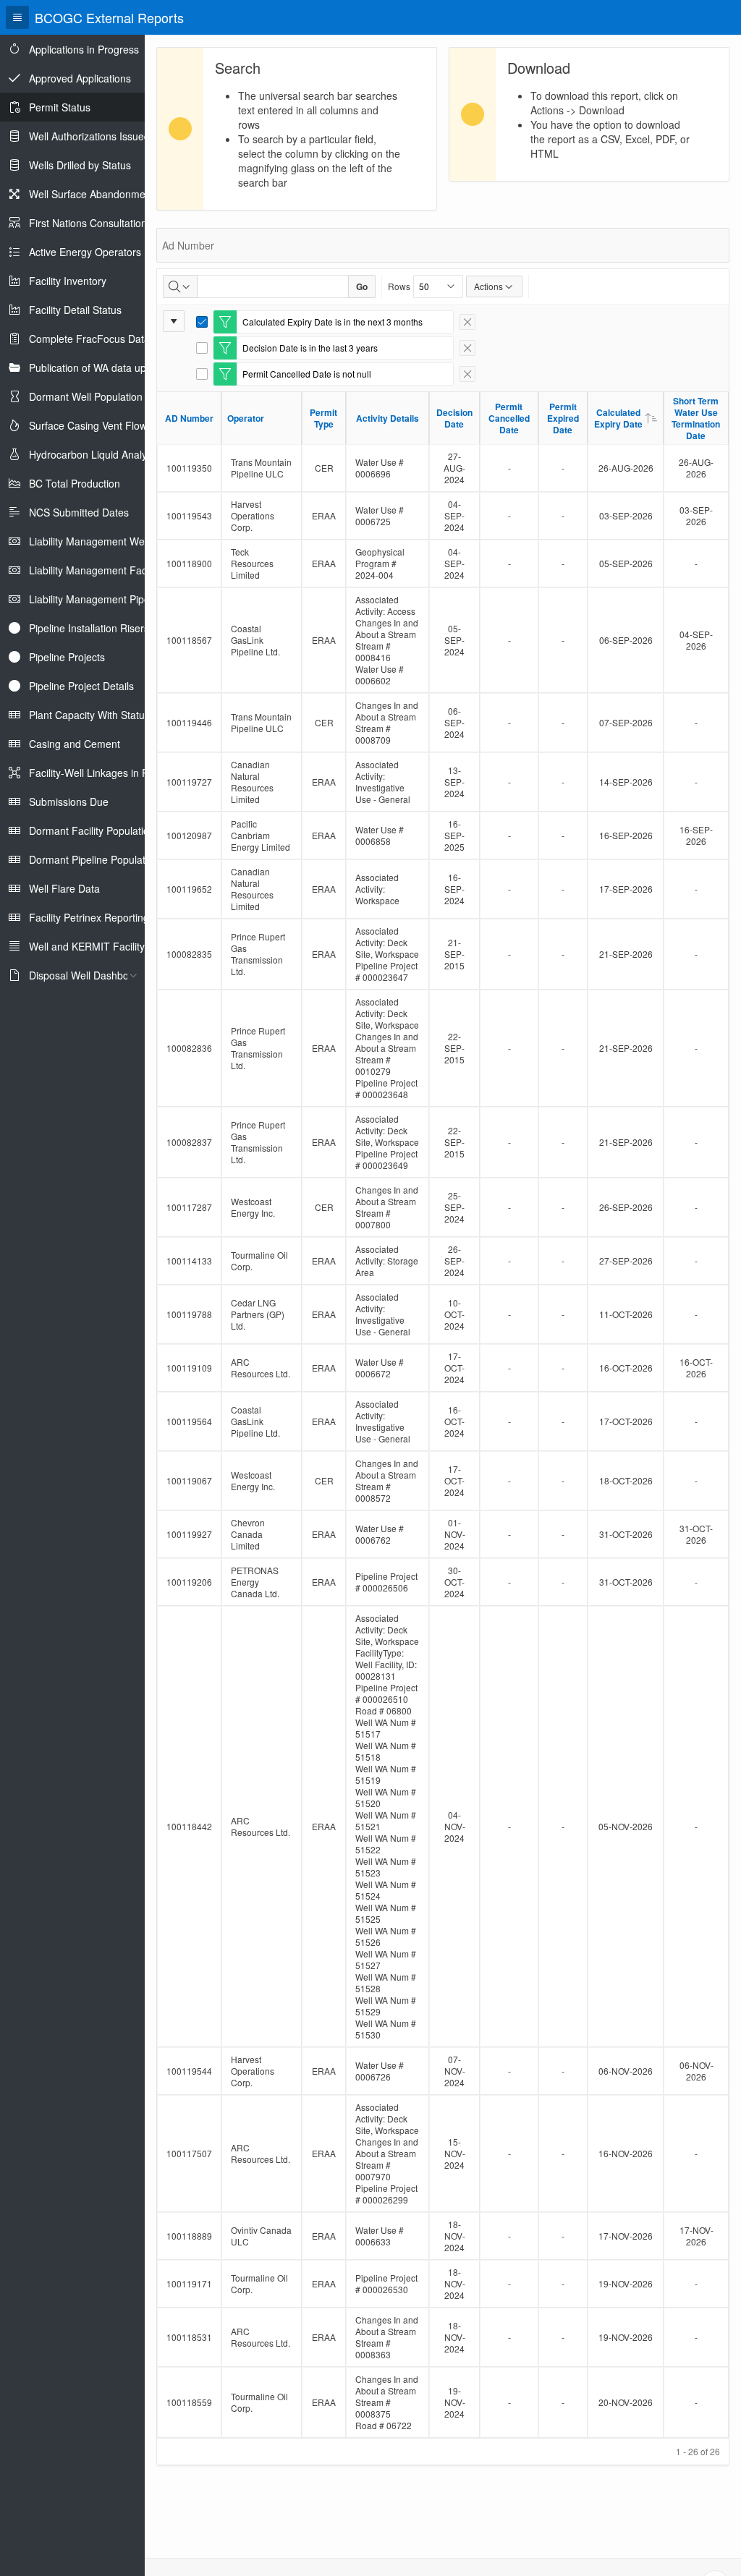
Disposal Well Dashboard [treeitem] (86, 975)
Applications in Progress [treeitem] (84, 49)
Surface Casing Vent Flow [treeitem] (88, 425)
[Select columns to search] (180, 286)
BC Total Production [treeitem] (75, 483)
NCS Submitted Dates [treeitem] (79, 512)
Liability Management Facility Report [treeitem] (112, 570)
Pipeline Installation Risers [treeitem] (89, 628)
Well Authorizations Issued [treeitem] (89, 136)
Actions (488, 286)
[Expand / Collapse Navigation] (17, 17)
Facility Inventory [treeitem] (68, 281)
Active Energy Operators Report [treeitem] (102, 252)
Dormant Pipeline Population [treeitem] (94, 859)
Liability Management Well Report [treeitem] (106, 541)
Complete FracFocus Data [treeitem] (89, 339)
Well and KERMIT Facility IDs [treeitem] (96, 946)
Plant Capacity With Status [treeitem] (89, 715)
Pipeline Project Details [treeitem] (81, 686)
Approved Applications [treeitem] (80, 78)
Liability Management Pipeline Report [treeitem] (114, 599)
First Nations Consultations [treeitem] (90, 223)
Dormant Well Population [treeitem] (86, 396)
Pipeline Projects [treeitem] (67, 657)
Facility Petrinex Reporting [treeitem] (89, 917)
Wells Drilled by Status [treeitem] (80, 165)
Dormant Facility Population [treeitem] (92, 830)
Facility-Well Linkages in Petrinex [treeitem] (104, 773)
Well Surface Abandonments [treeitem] (94, 194)
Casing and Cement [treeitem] (75, 744)
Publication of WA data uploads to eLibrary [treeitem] (126, 367)
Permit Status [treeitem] (60, 107)
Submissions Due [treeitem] (69, 802)
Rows (399, 286)
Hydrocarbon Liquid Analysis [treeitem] (94, 454)
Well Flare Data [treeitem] (64, 888)
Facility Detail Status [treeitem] (75, 310)
